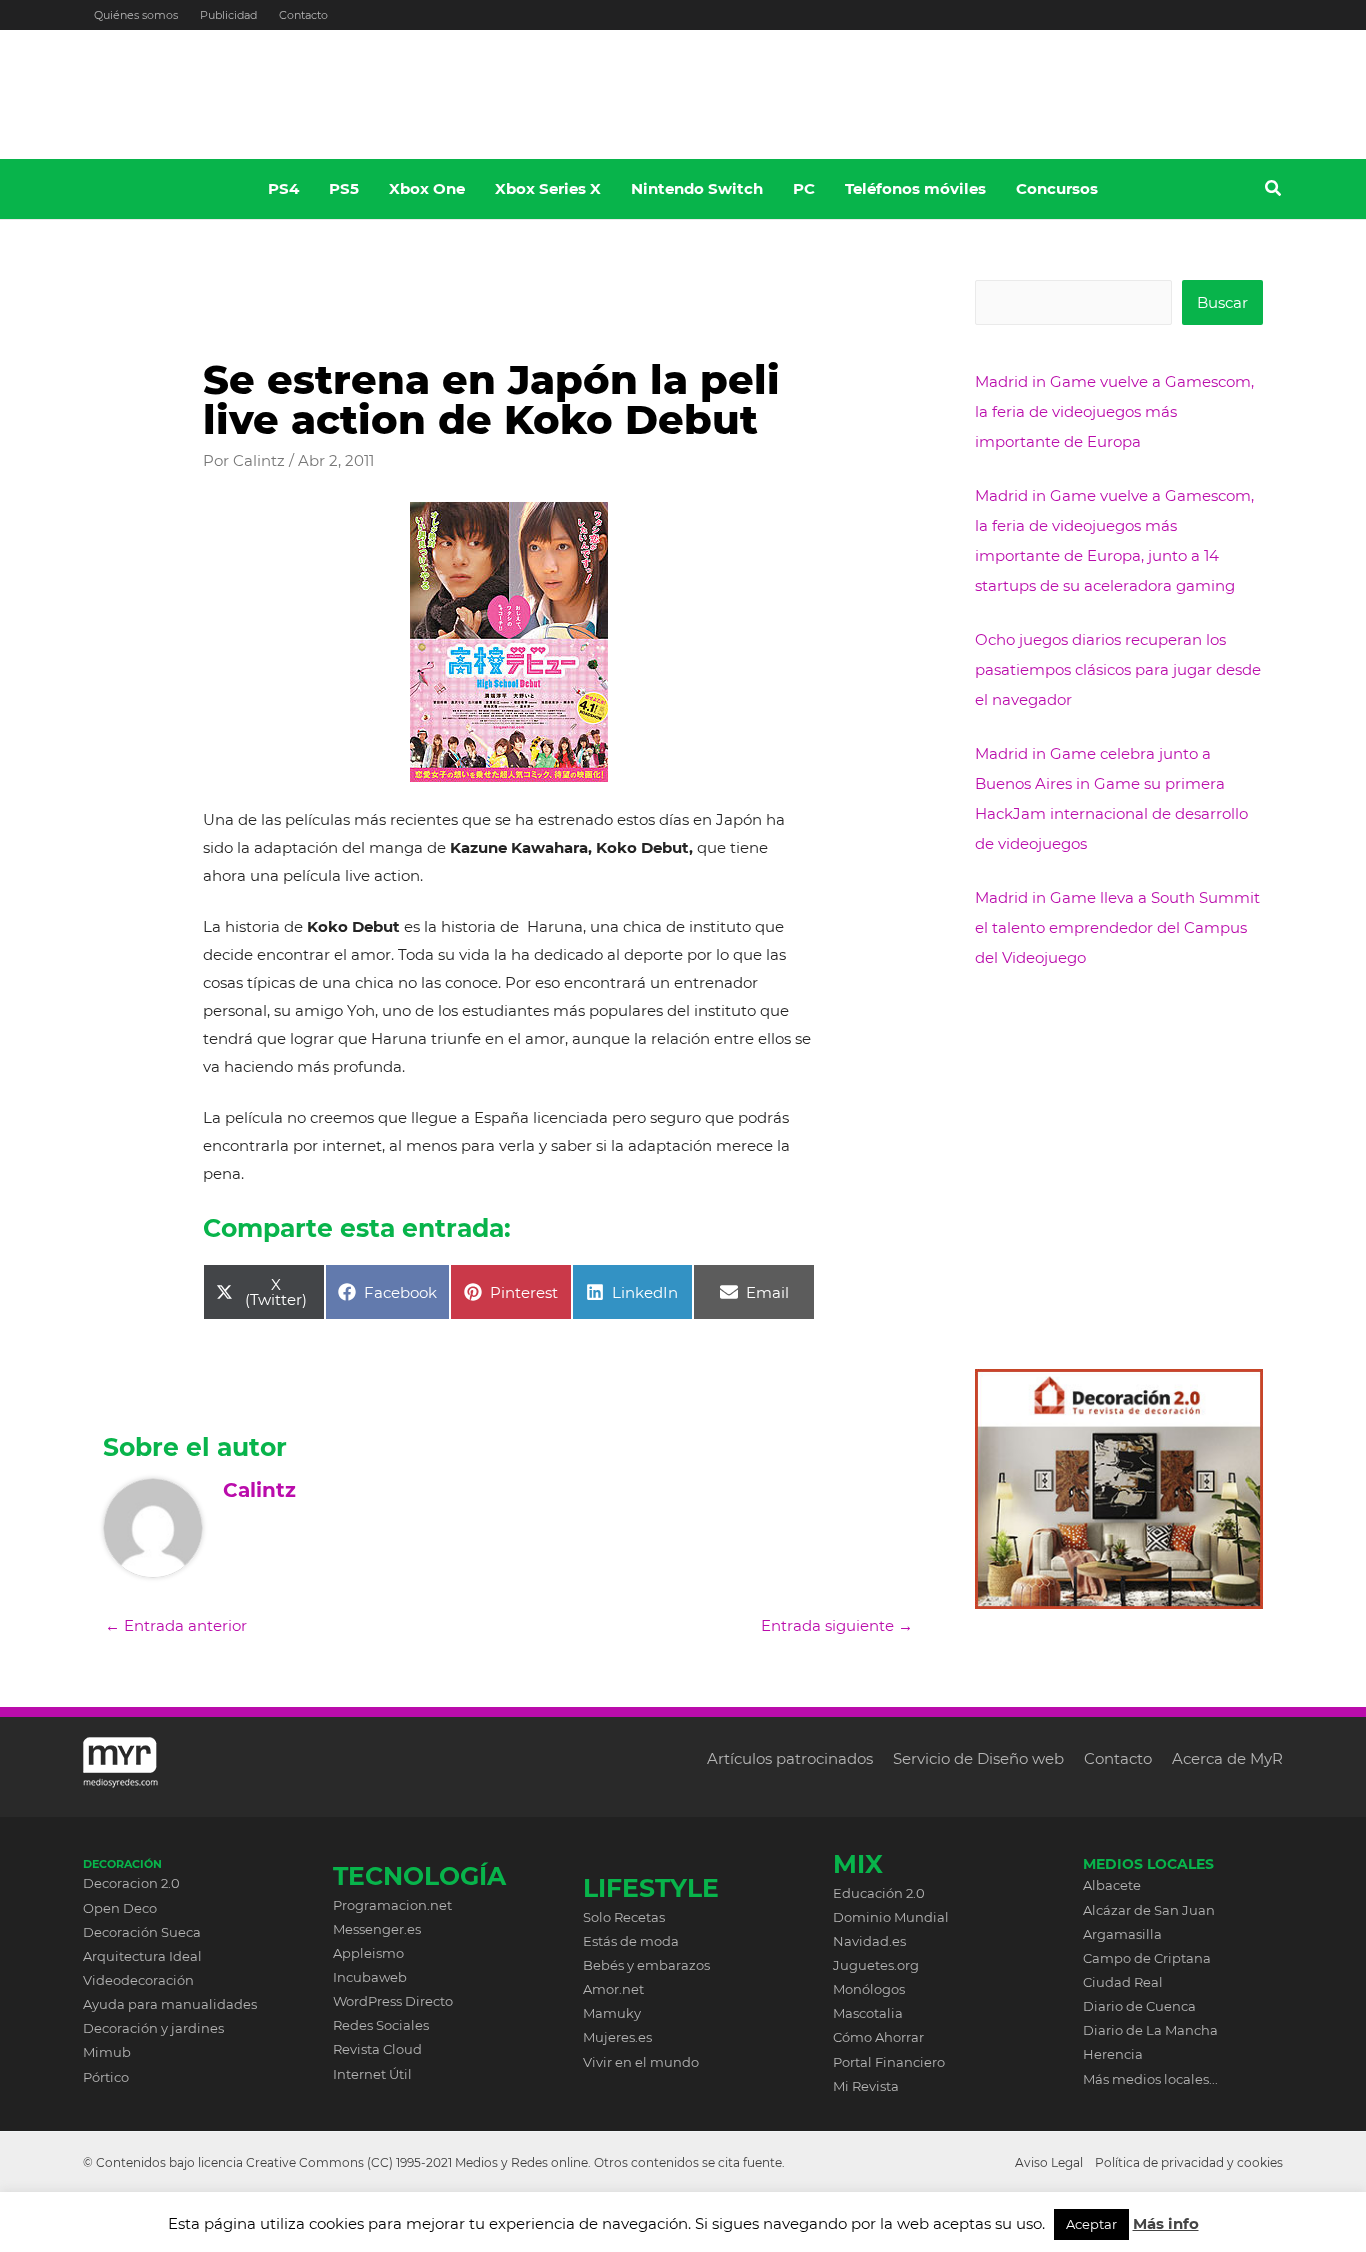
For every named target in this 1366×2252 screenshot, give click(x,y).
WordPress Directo (393, 2001)
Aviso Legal (1049, 2162)
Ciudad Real (1123, 1982)
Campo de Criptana (1147, 1958)
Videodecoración (138, 1980)
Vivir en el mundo (641, 2062)
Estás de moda (631, 1941)
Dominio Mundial (891, 1917)
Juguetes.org (876, 1965)
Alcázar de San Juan (1149, 1910)
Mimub (107, 2052)
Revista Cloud (377, 2049)
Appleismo (368, 1953)
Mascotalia (868, 2013)
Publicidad (228, 15)
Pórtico (106, 2077)
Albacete (1112, 1885)
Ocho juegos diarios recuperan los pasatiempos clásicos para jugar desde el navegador (1118, 669)
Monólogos (869, 1989)
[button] (1274, 191)
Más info (1166, 2223)
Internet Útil (372, 2074)
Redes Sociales (381, 2025)
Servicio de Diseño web (978, 1758)
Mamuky (612, 2013)
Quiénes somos (136, 15)
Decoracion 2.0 (131, 1883)
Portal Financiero (889, 2062)
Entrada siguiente (837, 1625)
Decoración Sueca (142, 1932)
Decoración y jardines (153, 2028)
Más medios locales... (1150, 2079)
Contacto (303, 15)
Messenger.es (377, 1929)
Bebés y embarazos (646, 1965)
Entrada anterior (176, 1625)
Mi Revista (866, 2086)
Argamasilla (1122, 1934)
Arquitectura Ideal (142, 1956)
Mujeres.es (617, 2037)
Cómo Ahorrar (878, 2037)
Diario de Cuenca (1139, 2006)
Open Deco (120, 1908)
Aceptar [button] (1091, 2224)
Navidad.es (869, 1941)
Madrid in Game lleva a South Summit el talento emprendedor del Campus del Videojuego (1117, 927)
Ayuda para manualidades (170, 2004)
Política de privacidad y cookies (1189, 2162)
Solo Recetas (624, 1917)
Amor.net (613, 1989)
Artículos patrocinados (790, 1758)
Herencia (1113, 2054)
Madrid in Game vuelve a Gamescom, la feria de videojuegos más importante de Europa (1114, 411)
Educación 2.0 (879, 1893)
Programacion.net (392, 1905)
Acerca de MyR (1227, 1758)
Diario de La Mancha (1150, 2030)
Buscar (1222, 302)
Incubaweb (370, 1977)
